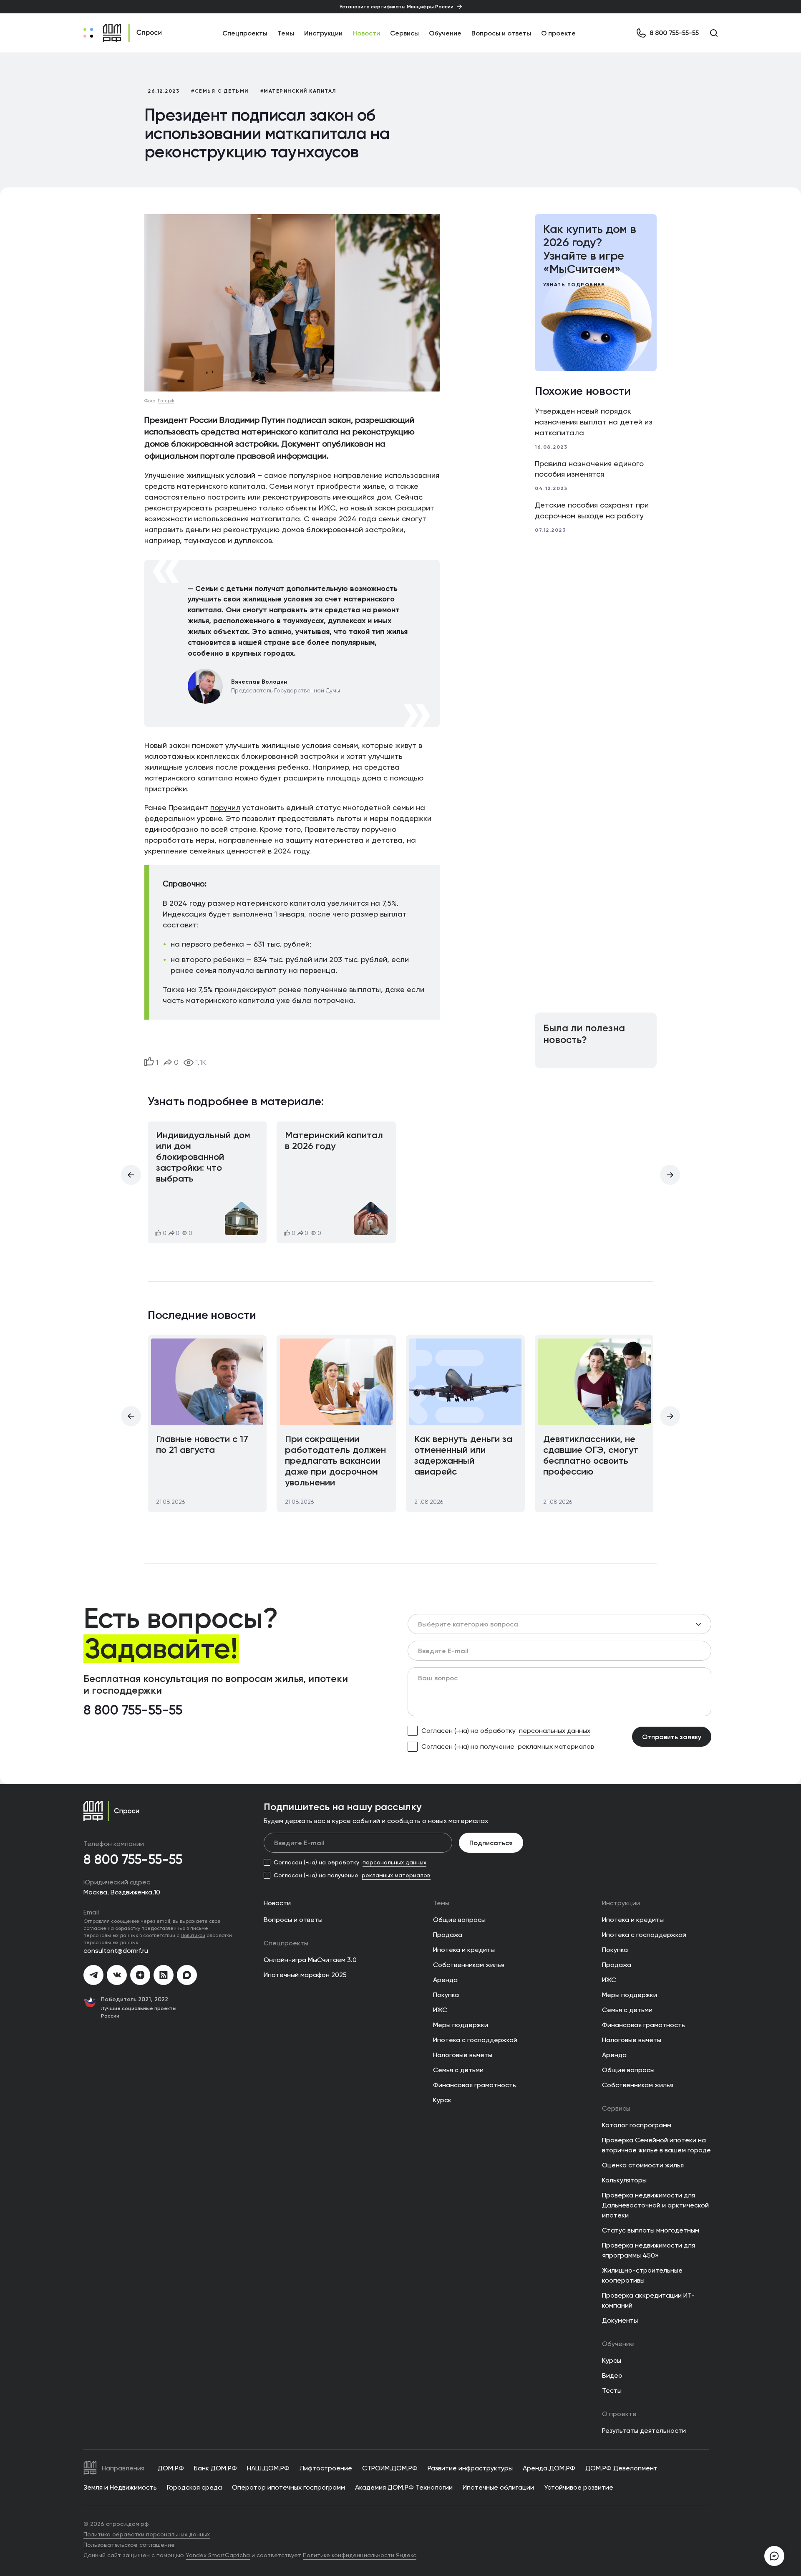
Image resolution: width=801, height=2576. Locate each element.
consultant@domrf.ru (116, 1951)
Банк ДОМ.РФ (215, 2468)
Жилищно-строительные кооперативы (642, 2275)
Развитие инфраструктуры (470, 2468)
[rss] (164, 1975)
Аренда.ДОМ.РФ (549, 2468)
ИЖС (440, 2010)
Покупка (446, 1995)
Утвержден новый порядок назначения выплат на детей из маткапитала (594, 422)
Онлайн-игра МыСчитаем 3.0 (310, 1960)
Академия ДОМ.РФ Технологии (404, 2487)
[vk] (117, 1975)
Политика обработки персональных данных (147, 2534)
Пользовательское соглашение (129, 2545)
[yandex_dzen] (140, 1975)
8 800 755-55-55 (133, 1710)
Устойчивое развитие (579, 2487)
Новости (366, 33)
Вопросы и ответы (501, 33)
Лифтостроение (326, 2468)
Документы (620, 2320)
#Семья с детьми (220, 91)
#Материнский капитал (298, 91)
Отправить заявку (672, 1737)
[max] (187, 1975)
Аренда (445, 1980)
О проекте (558, 33)
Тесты (612, 2390)
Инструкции (323, 33)
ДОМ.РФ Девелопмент (621, 2468)
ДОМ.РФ (171, 2468)
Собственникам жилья (469, 1965)
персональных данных (555, 1731)
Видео (612, 2375)
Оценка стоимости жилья (643, 2165)
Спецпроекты (286, 1943)
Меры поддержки (461, 2025)
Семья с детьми (458, 2070)
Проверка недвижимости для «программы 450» (649, 2250)
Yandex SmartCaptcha (218, 2555)
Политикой (193, 1935)
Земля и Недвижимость (120, 2487)
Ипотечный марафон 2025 (305, 1975)
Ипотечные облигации (498, 2487)
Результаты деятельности (644, 2431)
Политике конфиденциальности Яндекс (360, 2555)
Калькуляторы (624, 2180)
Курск (442, 2100)
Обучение (445, 33)
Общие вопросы (459, 1920)
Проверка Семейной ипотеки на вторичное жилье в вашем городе (656, 2145)
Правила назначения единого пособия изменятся (589, 469)
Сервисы (404, 33)
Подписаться (491, 1843)
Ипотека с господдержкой (475, 2040)
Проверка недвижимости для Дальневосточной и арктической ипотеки (655, 2205)
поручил (225, 808)
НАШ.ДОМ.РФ (268, 2468)
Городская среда (194, 2487)
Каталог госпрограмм (637, 2125)
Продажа (448, 1935)
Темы (441, 1903)
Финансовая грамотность (475, 2085)
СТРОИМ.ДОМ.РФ (390, 2468)
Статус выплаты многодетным (651, 2230)
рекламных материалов (556, 1746)
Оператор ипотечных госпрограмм (288, 2487)
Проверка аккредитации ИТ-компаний (648, 2300)
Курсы (612, 2360)
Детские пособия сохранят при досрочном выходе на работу (592, 510)
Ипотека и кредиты (464, 1950)
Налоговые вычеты (463, 2055)
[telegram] (93, 1975)
